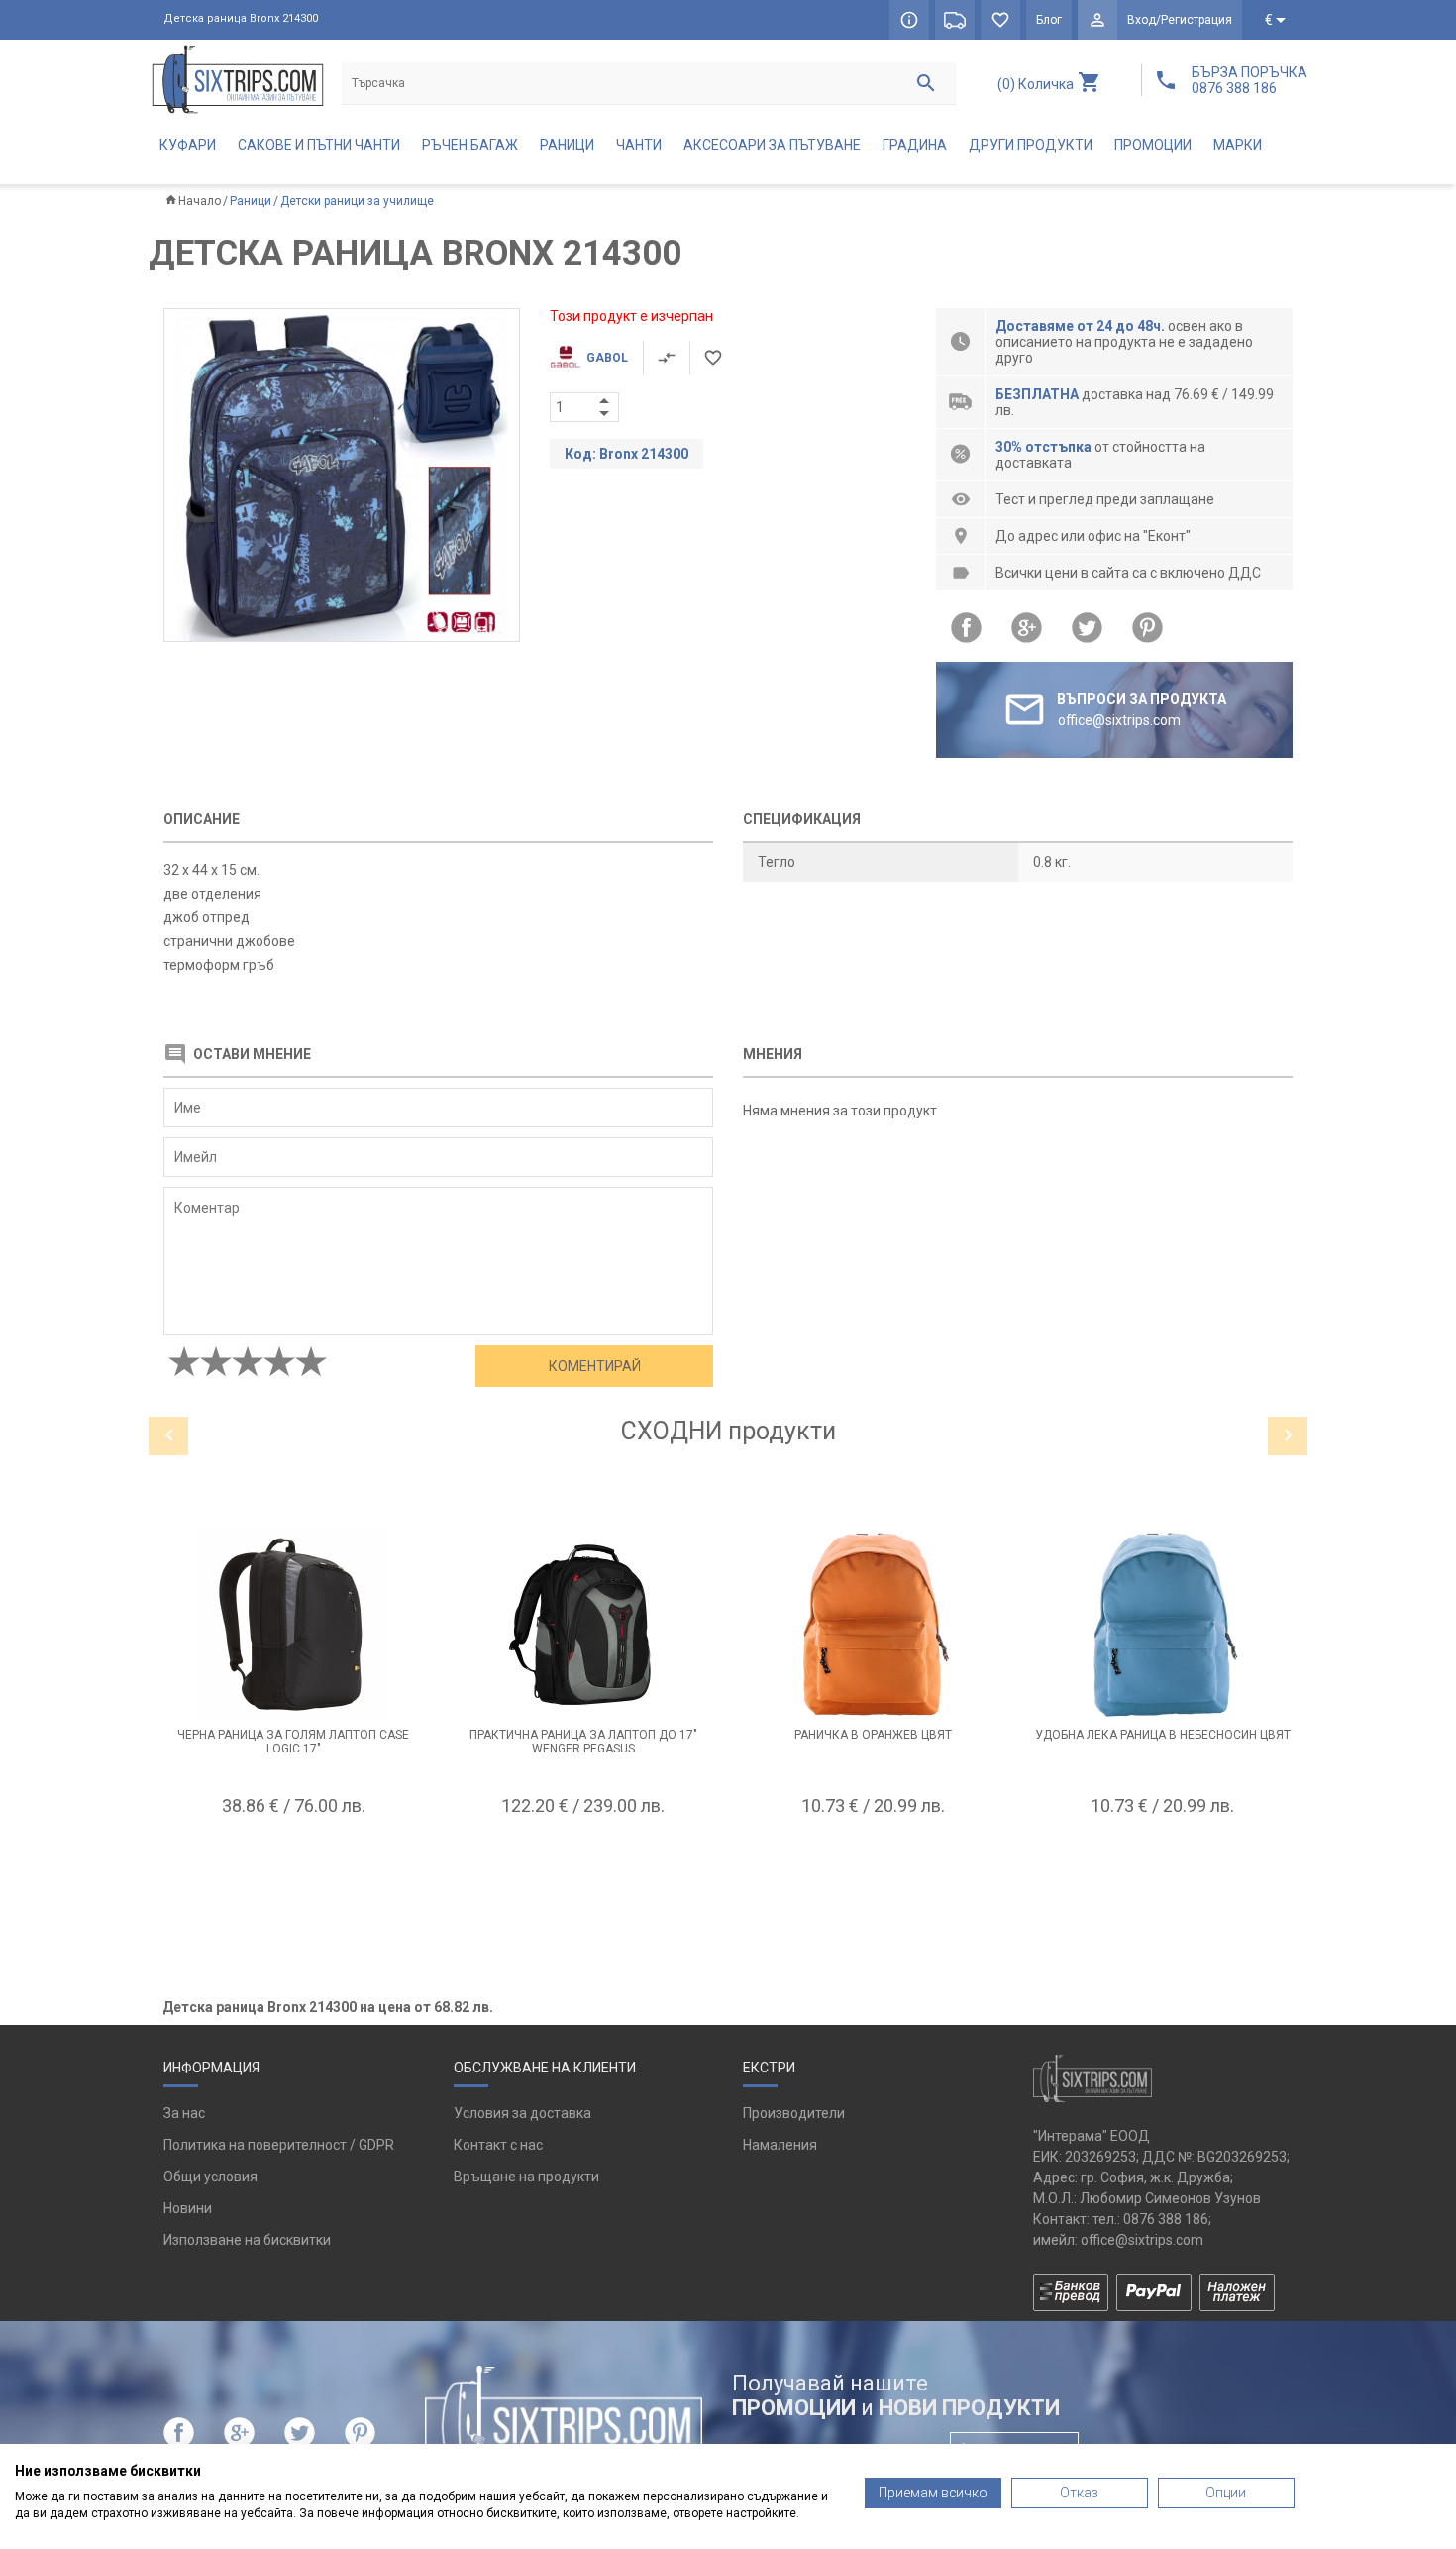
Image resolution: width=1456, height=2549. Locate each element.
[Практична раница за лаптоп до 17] (584, 1625)
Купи (293, 1855)
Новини (188, 2208)
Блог (1049, 20)
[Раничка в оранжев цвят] (873, 1625)
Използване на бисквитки (247, 2240)
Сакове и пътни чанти (319, 145)
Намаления (780, 2145)
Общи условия (210, 2177)
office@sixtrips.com (1142, 2240)
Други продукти (1031, 145)
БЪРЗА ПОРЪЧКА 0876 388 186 (1249, 80)
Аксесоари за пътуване (772, 145)
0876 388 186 (1166, 2219)
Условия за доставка (522, 2113)
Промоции (1153, 145)
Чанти (639, 145)
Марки (1238, 145)
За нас (184, 2113)
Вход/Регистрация (1180, 20)
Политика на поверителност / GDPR (279, 2145)
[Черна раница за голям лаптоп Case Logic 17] (294, 1625)
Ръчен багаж (470, 145)
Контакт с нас (498, 2145)
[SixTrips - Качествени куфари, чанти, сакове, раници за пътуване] (238, 79)
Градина (915, 145)
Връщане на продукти (526, 2177)
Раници (567, 145)
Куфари (188, 145)
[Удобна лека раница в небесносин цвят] (1163, 1625)
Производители (794, 2113)
